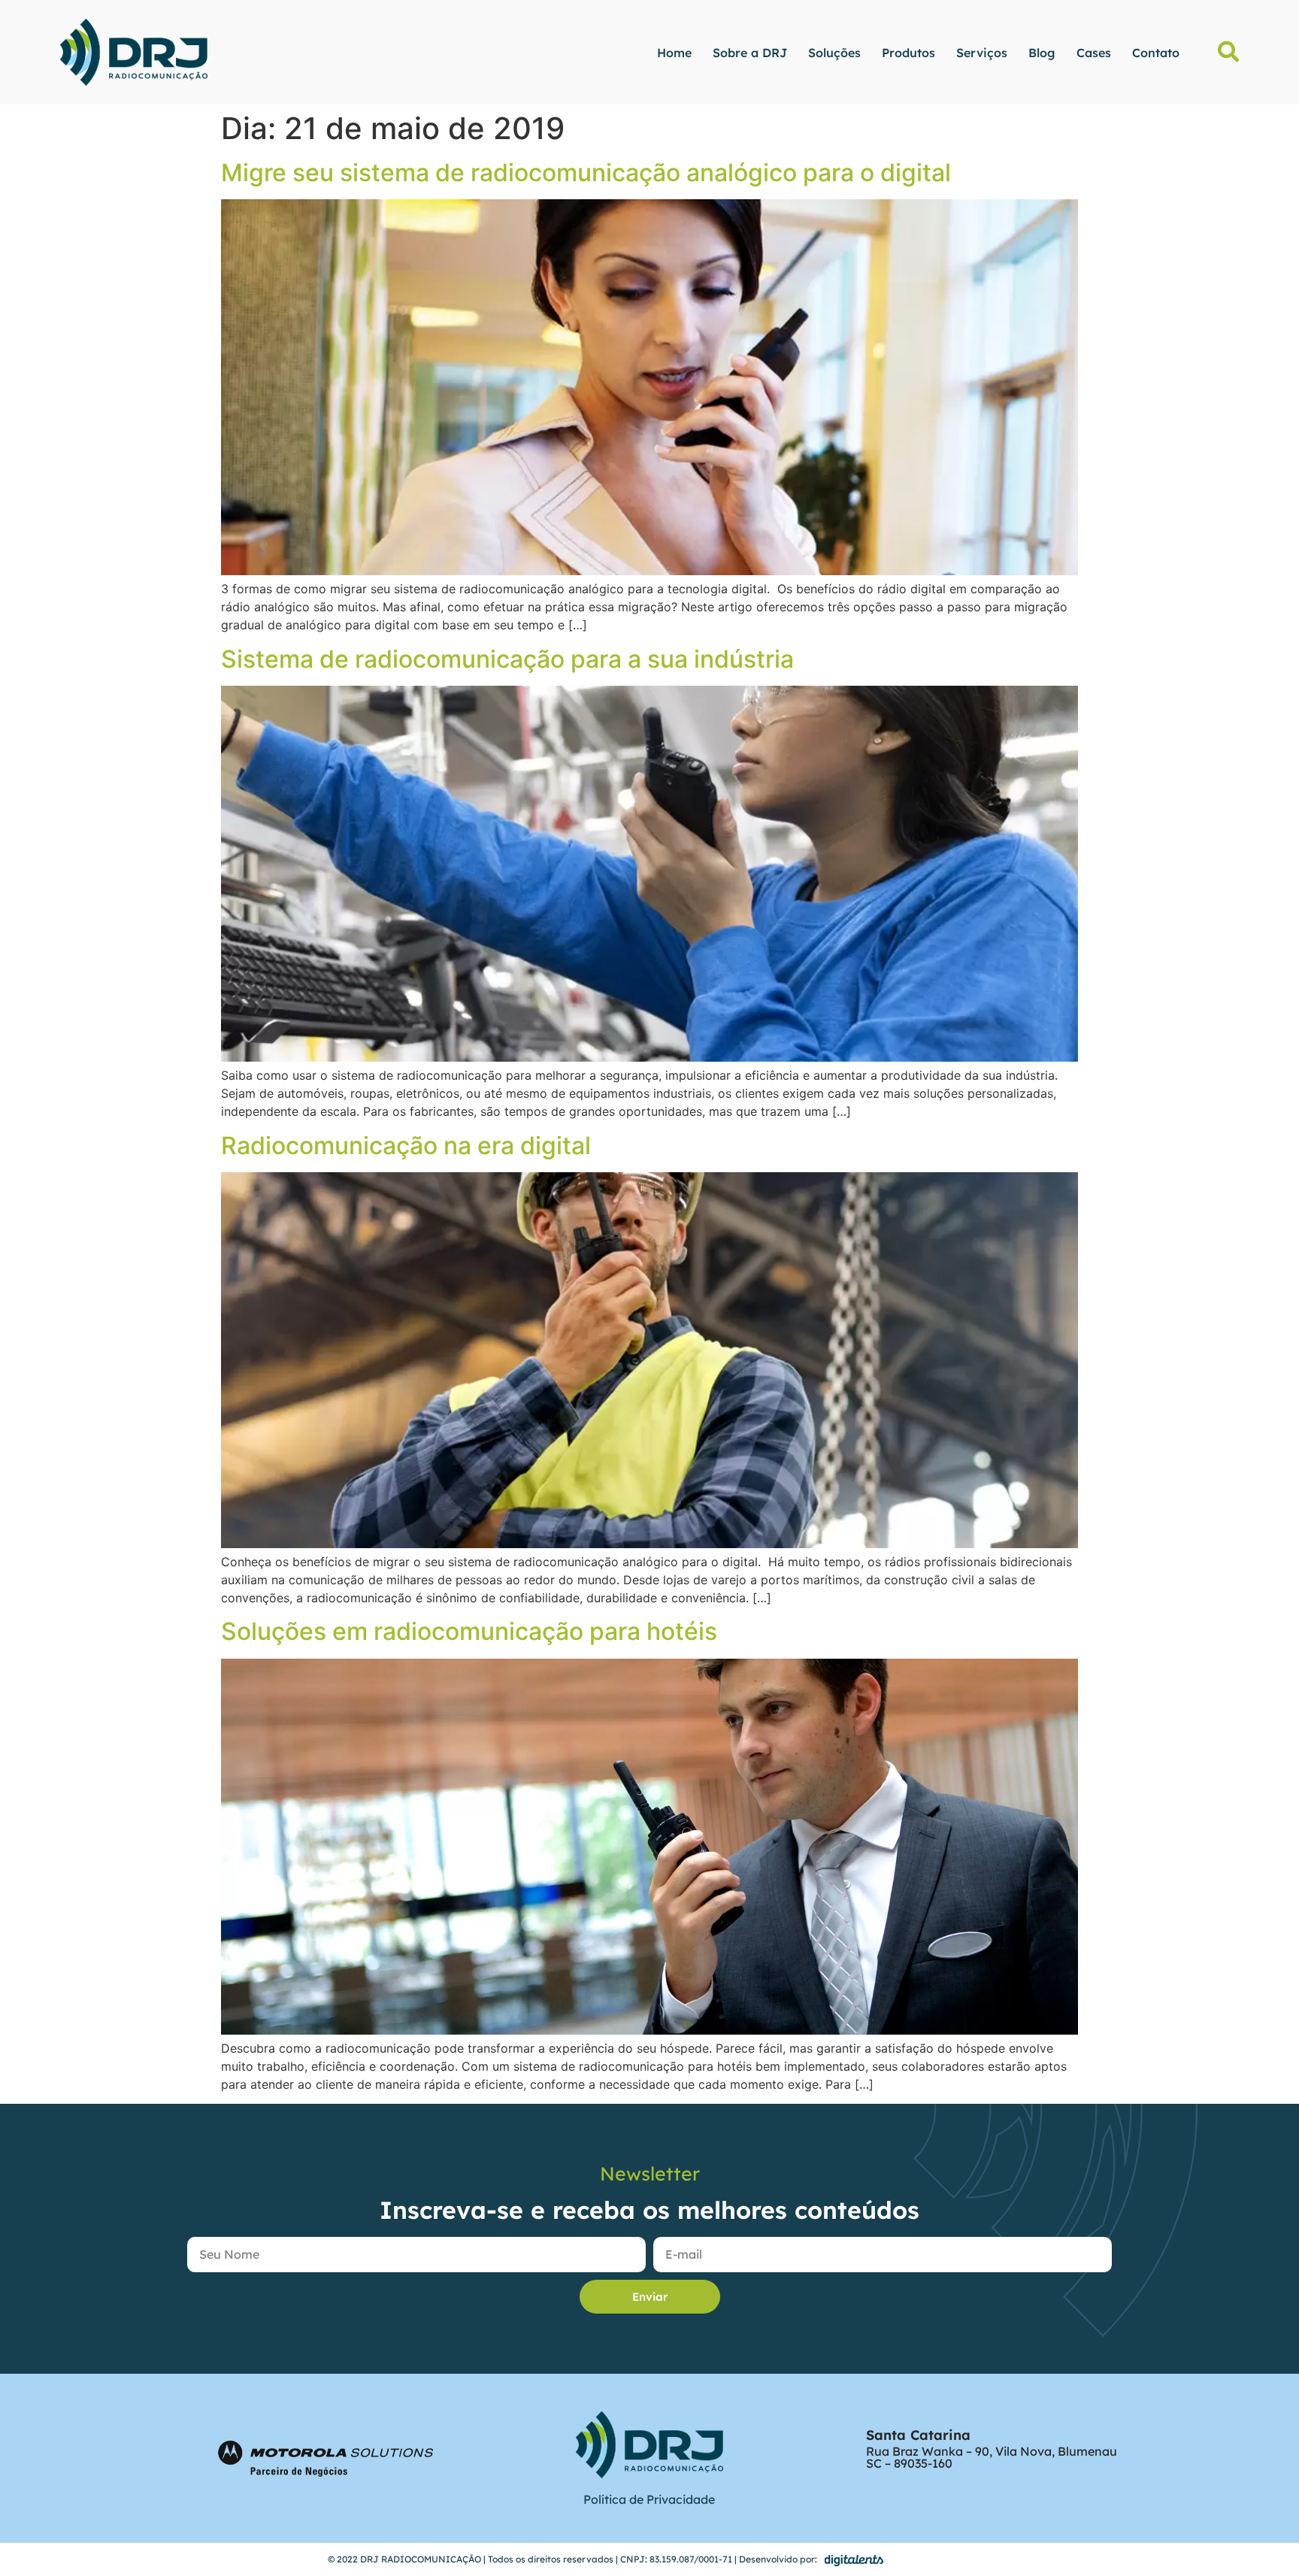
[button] (1228, 52)
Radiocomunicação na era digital (406, 1146)
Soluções (834, 53)
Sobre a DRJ (750, 53)
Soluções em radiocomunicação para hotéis (469, 1631)
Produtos (908, 53)
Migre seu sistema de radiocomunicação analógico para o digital (586, 173)
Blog (1042, 53)
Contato (1156, 53)
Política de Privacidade (649, 2499)
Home (674, 53)
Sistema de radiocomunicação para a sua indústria (507, 659)
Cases (1094, 53)
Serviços (982, 53)
